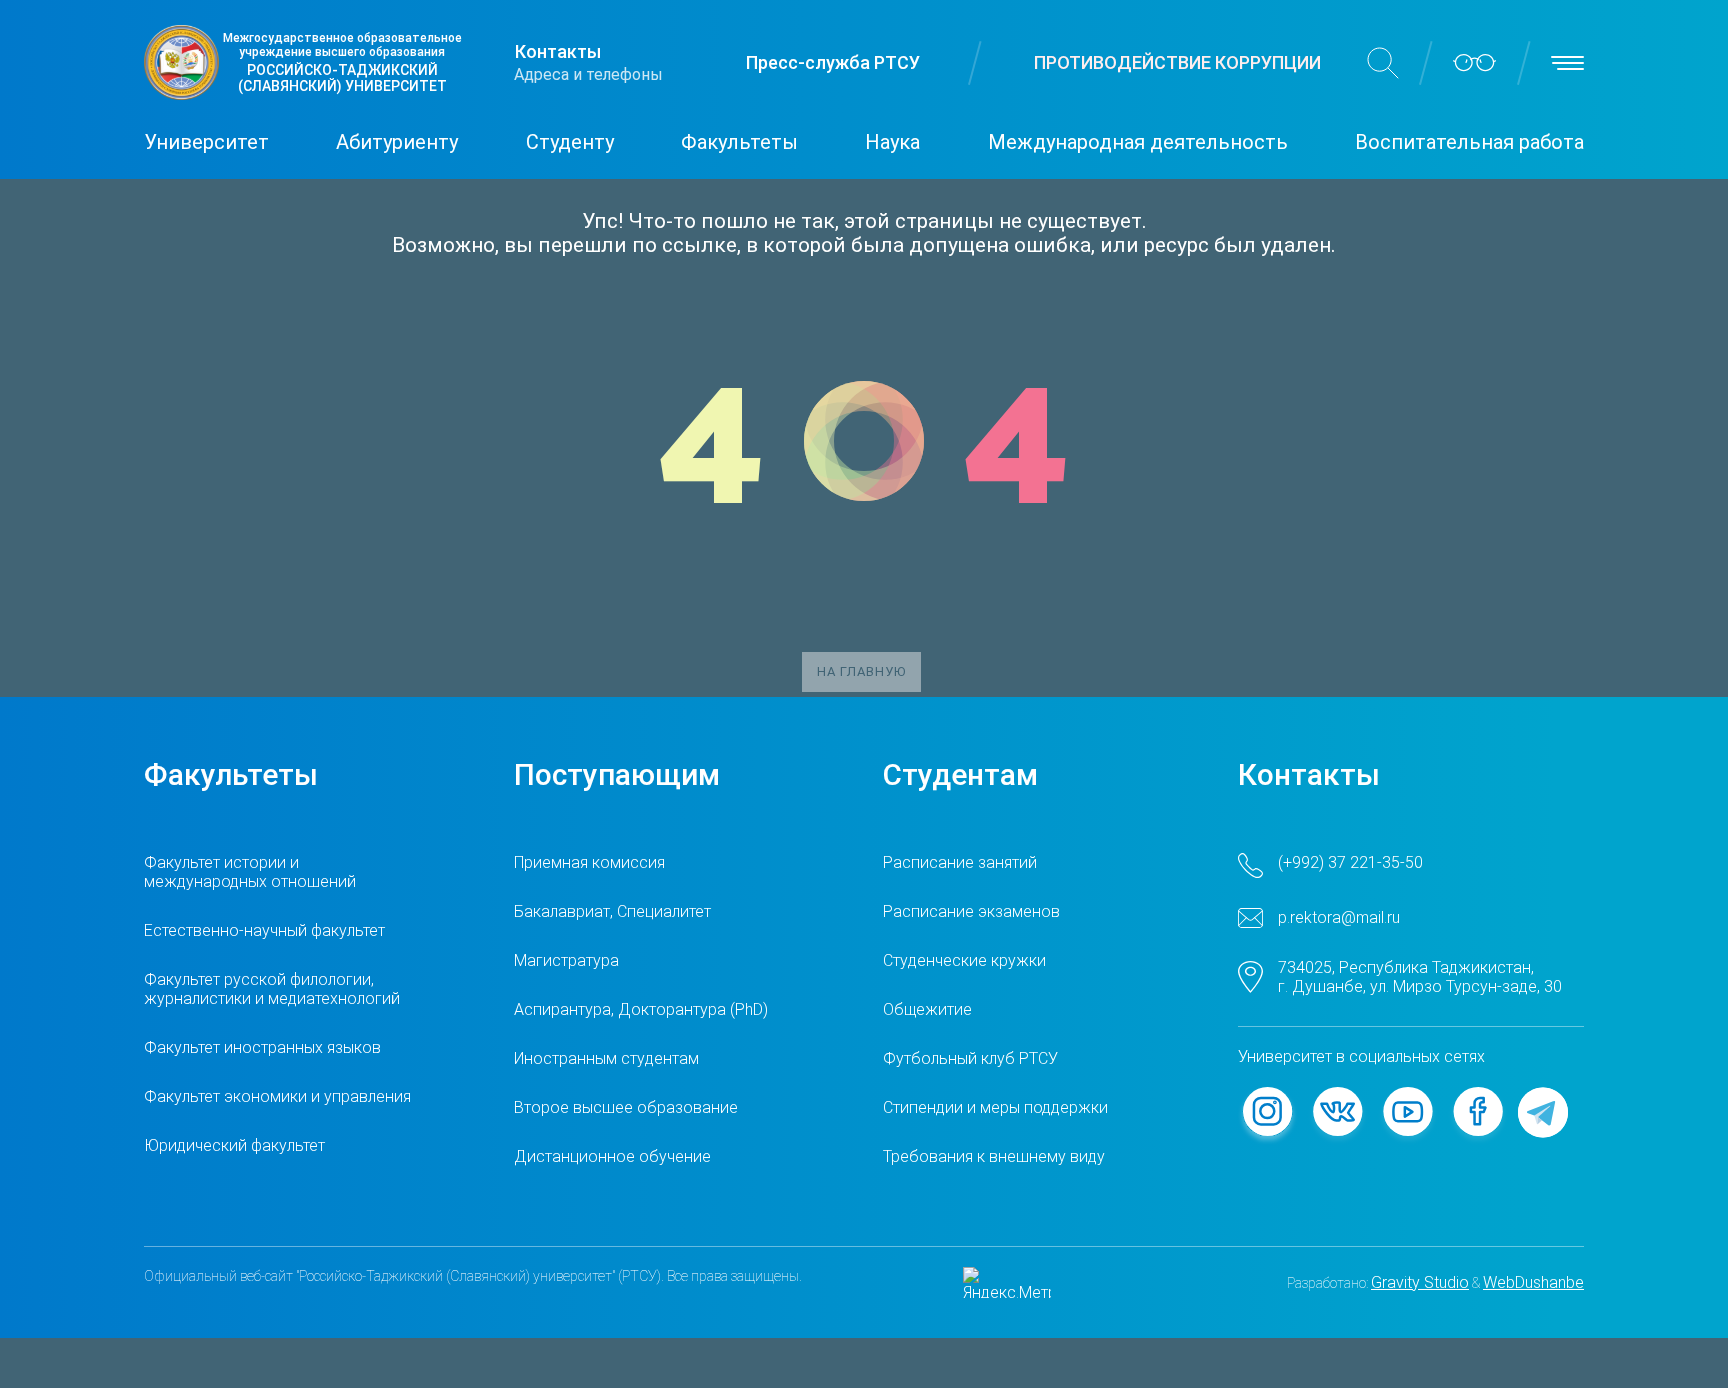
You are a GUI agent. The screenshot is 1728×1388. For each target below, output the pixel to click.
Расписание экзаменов (971, 911)
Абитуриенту (397, 142)
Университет (206, 142)
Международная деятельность (1138, 142)
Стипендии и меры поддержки (995, 1107)
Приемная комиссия (589, 862)
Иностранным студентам (606, 1058)
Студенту (570, 142)
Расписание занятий (960, 862)
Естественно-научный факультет (264, 930)
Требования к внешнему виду (994, 1156)
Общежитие (927, 1009)
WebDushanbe (1533, 1282)
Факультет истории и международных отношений (250, 872)
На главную (861, 671)
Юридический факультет (234, 1145)
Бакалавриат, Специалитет (612, 911)
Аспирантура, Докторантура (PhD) (641, 1009)
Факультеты (739, 142)
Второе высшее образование (626, 1107)
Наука (892, 142)
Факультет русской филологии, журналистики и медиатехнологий (272, 989)
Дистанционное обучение (612, 1156)
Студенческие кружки (964, 960)
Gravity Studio (1420, 1282)
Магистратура (566, 960)
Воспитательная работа (1469, 142)
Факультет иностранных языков (262, 1047)
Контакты (558, 51)
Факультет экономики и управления (277, 1096)
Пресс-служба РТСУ (833, 62)
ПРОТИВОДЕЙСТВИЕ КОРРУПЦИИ (1177, 62)
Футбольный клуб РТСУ (970, 1058)
